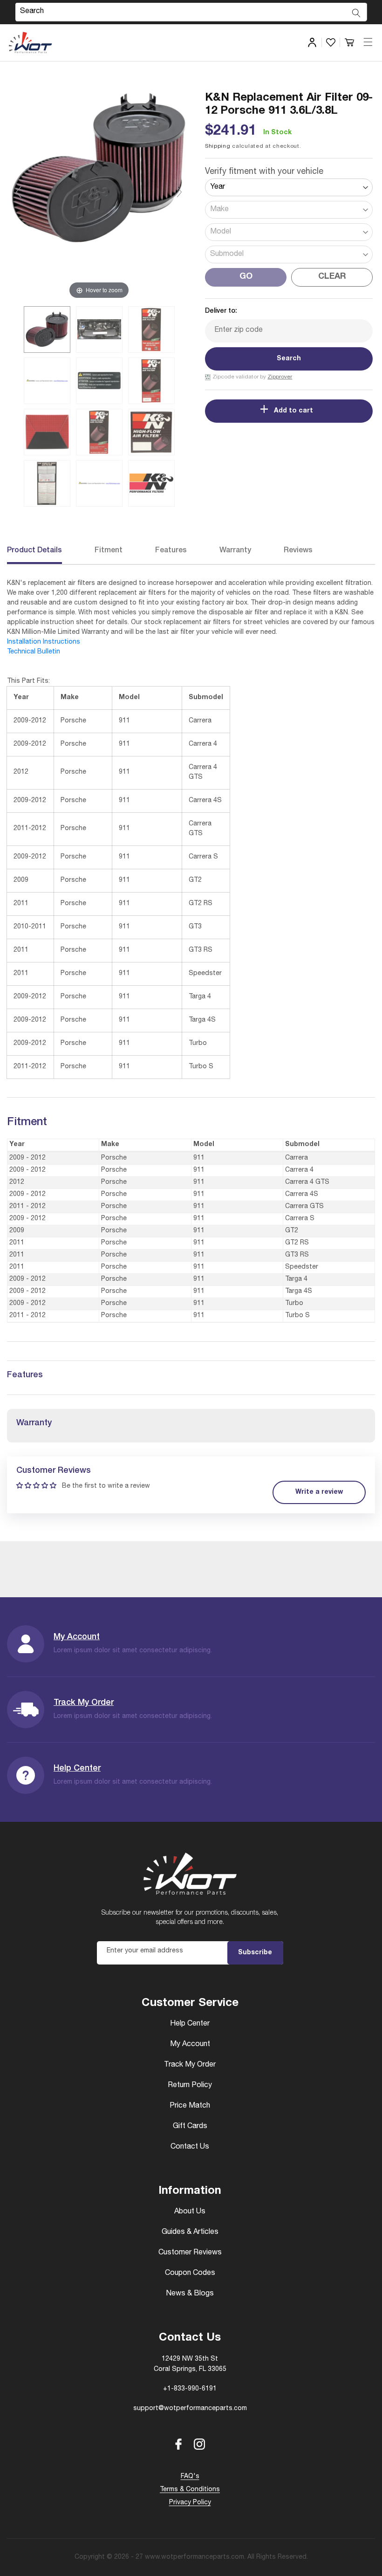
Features (171, 551)
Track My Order (84, 1703)
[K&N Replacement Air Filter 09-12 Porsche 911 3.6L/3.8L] (47, 330)
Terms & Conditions (190, 2490)
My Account (77, 1637)
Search (289, 359)
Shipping (218, 146)
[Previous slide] (19, 192)
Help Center (77, 1769)
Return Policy (190, 2086)
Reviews (298, 551)
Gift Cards (190, 2127)
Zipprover (280, 377)
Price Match (190, 2106)
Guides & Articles (190, 2233)
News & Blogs (190, 2294)
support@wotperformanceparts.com (190, 2409)
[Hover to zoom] (99, 196)
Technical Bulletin (34, 652)
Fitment (109, 551)
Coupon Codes (190, 2274)
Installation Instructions (44, 642)
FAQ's (190, 2477)
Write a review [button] (319, 1492)
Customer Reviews (190, 2253)
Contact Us (190, 2147)
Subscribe (255, 1953)
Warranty (235, 551)
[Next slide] (179, 192)
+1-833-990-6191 (190, 2389)
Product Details (34, 551)
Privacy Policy (190, 2503)
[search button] (356, 13)
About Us (190, 2212)
